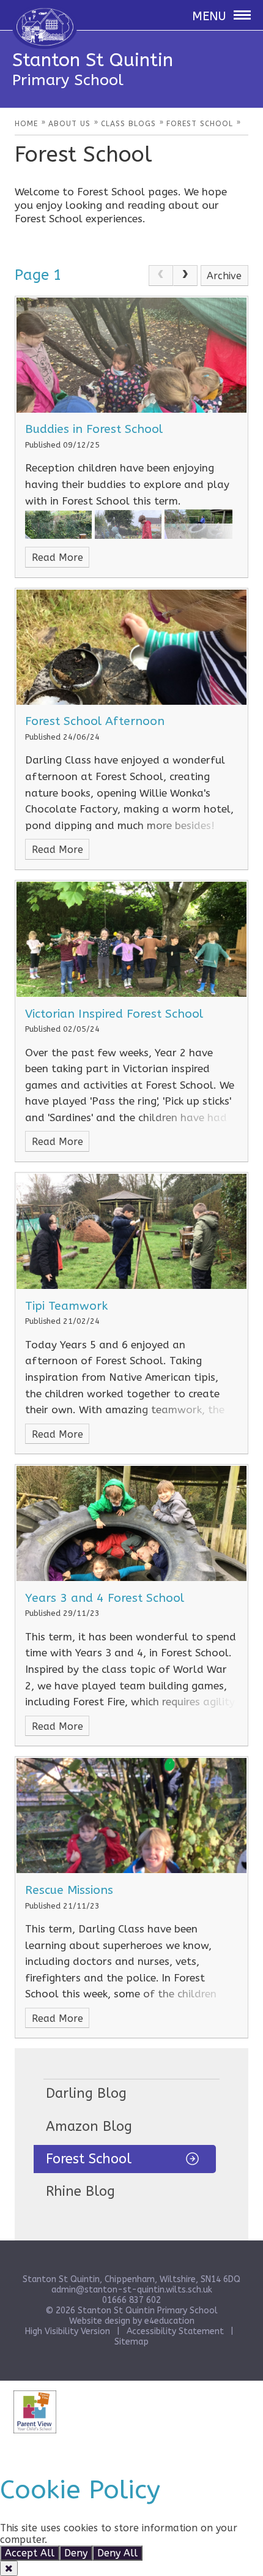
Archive (224, 276)
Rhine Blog (80, 2191)
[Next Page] (185, 276)
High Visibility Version (68, 2331)
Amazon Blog (89, 2127)
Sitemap (131, 2342)
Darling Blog (86, 2093)
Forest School (89, 2159)
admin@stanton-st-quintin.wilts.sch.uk (132, 2290)
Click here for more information (125, 2540)
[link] (161, 276)
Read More (57, 558)
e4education (169, 2321)
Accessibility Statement (175, 2331)
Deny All (117, 2553)
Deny (76, 2553)
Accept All (30, 2553)
